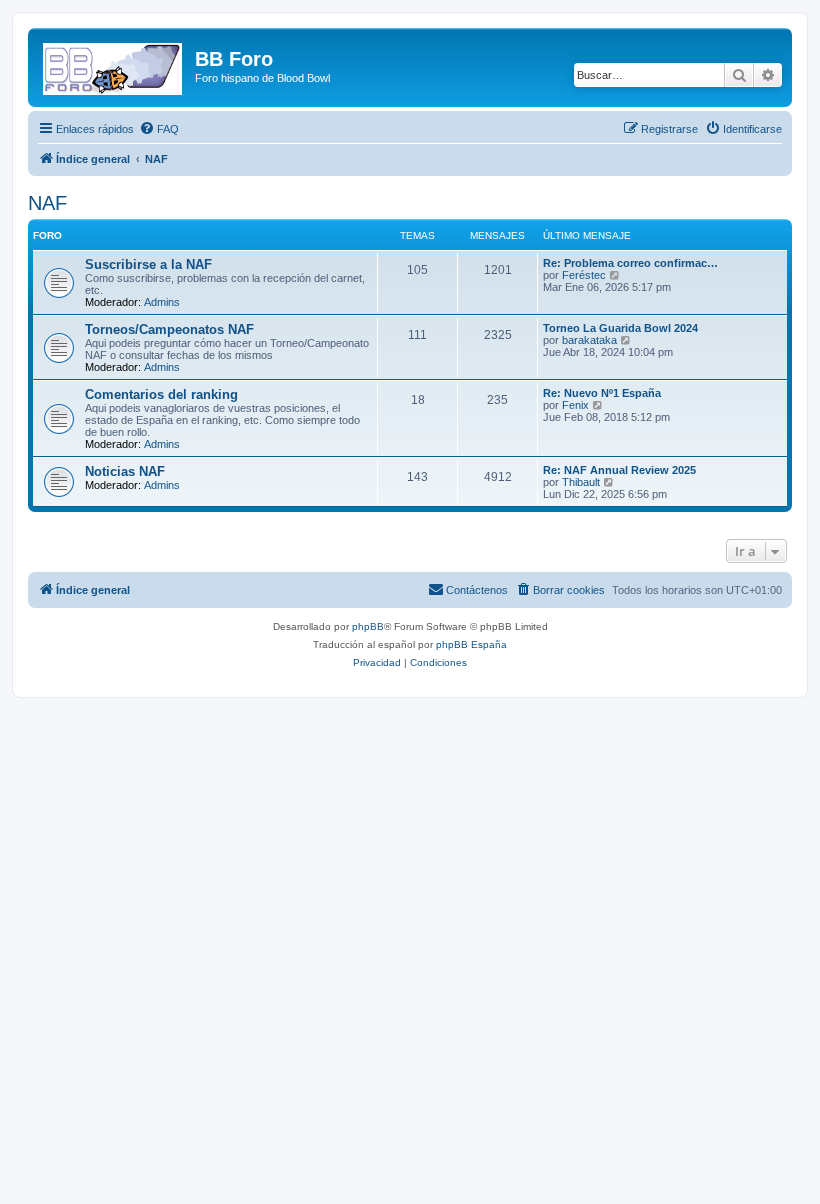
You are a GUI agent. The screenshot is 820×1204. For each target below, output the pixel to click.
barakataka (589, 340)
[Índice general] (114, 65)
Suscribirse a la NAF (148, 264)
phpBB (368, 626)
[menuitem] (159, 129)
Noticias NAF (125, 471)
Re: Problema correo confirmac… (630, 263)
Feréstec (584, 275)
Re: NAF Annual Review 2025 (619, 470)
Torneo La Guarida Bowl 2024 (620, 328)
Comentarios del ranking (161, 394)
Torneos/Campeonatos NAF (169, 329)
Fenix (575, 405)
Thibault (581, 482)
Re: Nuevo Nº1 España (602, 393)
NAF (47, 203)
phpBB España (471, 644)
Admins (162, 302)
